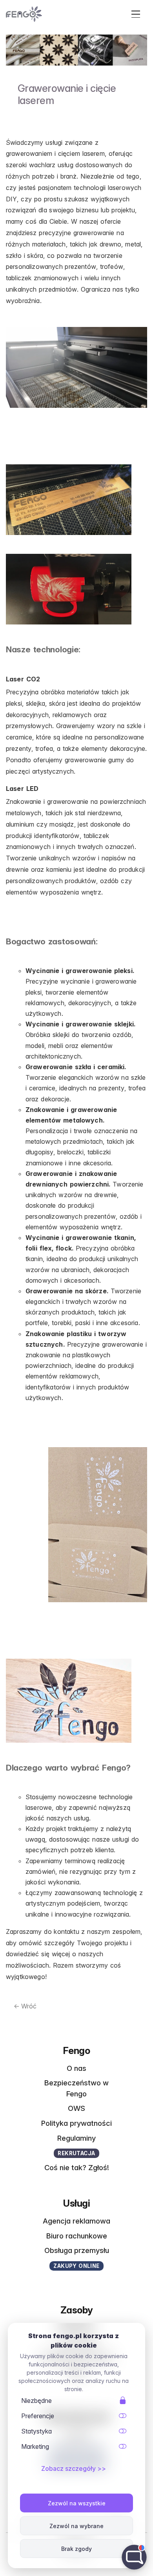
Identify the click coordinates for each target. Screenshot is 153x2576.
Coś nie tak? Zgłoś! (77, 2167)
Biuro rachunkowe (77, 2236)
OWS (76, 2108)
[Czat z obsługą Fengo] (134, 2557)
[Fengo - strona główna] (24, 14)
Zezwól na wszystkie (77, 2503)
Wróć (25, 2006)
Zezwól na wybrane (76, 2526)
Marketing (35, 2446)
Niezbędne (36, 2401)
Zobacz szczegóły (68, 2468)
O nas (76, 2068)
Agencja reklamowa (76, 2221)
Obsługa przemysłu (77, 2250)
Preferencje (38, 2416)
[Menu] (138, 14)
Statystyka (36, 2431)
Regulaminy (76, 2138)
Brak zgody (76, 2549)
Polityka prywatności (76, 2123)
